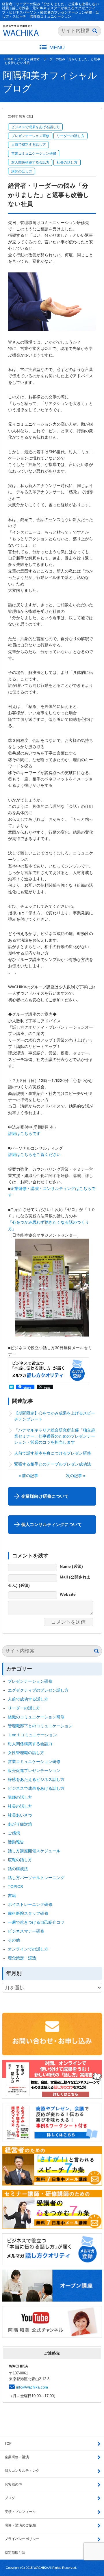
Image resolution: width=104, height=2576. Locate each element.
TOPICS (15, 1887)
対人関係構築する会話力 (30, 162)
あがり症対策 (22, 1824)
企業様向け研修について (45, 1496)
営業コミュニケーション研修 (34, 153)
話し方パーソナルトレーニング (36, 1878)
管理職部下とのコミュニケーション (40, 1726)
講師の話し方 (22, 171)
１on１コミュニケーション (32, 1735)
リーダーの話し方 (70, 136)
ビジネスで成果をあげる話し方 (36, 127)
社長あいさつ (20, 1815)
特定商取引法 (15, 2553)
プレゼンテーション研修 (30, 136)
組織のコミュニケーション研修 (36, 1717)
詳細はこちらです (24, 1133)
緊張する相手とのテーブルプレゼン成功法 (53, 1464)
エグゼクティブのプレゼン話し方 (38, 1690)
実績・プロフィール (20, 2512)
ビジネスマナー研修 (28, 1931)
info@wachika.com (32, 2387)
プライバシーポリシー (22, 2539)
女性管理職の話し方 (26, 1753)
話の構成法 (18, 1869)
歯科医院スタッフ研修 (28, 1913)
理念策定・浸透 (22, 1958)
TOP (8, 2444)
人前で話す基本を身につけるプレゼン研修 (53, 1453)
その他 (14, 1940)
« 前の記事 (28, 1476)
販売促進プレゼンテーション (34, 1771)
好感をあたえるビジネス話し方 (36, 1779)
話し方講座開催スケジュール (34, 1851)
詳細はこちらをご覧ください (34, 1155)
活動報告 (16, 1842)
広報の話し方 (20, 1860)
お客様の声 (13, 2484)
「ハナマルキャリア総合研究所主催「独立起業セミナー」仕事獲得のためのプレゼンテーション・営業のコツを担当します (55, 1436)
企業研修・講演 (17, 2457)
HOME (9, 59)
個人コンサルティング (22, 2471)
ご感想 (14, 1833)
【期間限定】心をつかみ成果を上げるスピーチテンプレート (55, 1416)
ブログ (22, 59)
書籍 (12, 1895)
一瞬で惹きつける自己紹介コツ (36, 1922)
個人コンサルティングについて (51, 1524)
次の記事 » (76, 1476)
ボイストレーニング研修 (30, 1904)
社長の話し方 (67, 162)
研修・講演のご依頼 (20, 2525)
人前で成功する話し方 (29, 145)
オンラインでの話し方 (28, 1949)
